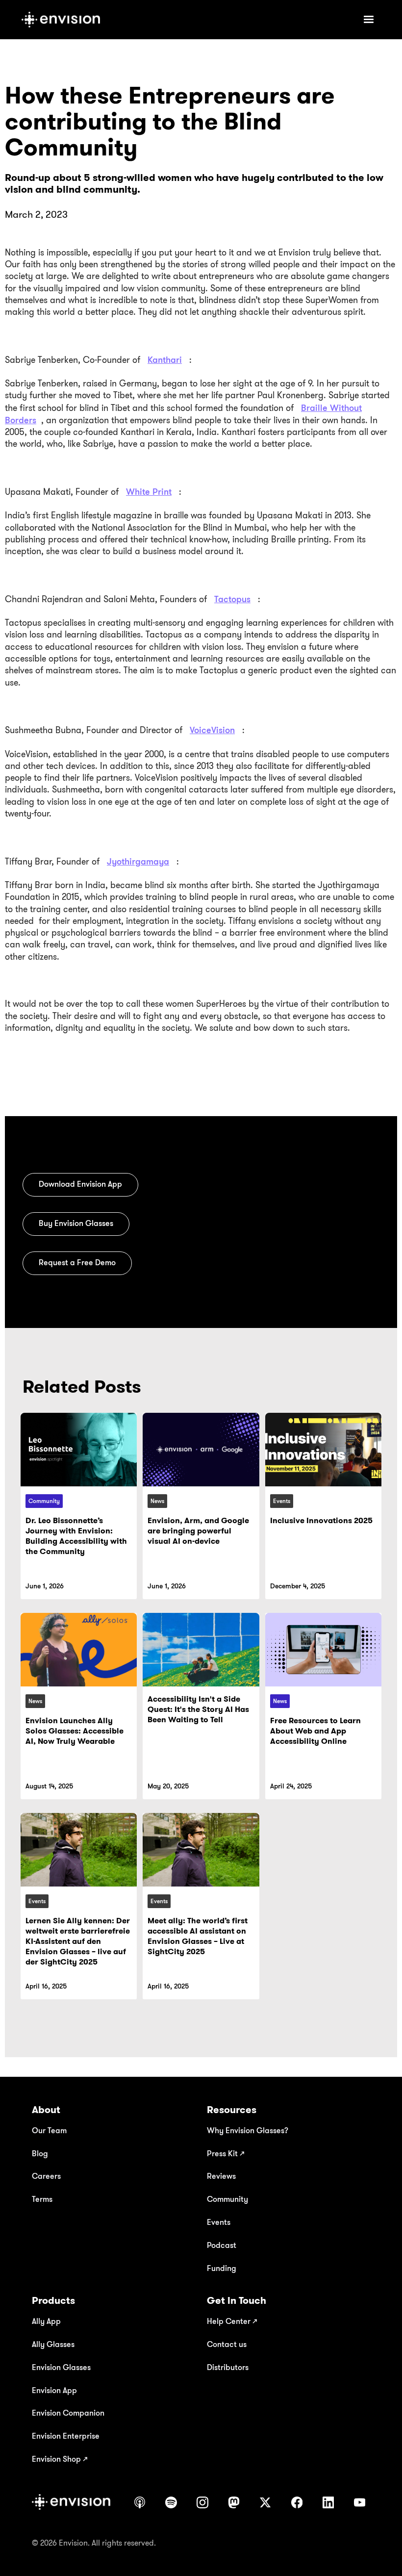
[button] (369, 20)
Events (219, 2222)
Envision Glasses (61, 2367)
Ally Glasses (53, 2344)
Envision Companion (68, 2413)
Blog (40, 2153)
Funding (222, 2268)
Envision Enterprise (66, 2436)
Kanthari (165, 359)
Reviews (221, 2176)
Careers (46, 2176)
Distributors (228, 2367)
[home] (184, 20)
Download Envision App (80, 1184)
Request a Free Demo (77, 1262)
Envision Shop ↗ (60, 2459)
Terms (42, 2199)
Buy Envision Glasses (76, 1223)
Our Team (49, 2130)
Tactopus (232, 599)
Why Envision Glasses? (248, 2130)
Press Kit (226, 2153)
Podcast (222, 2245)
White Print (149, 491)
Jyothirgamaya (138, 861)
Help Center (232, 2321)
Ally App (46, 2321)
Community (227, 2199)
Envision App (54, 2390)
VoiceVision (212, 730)
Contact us (227, 2344)
